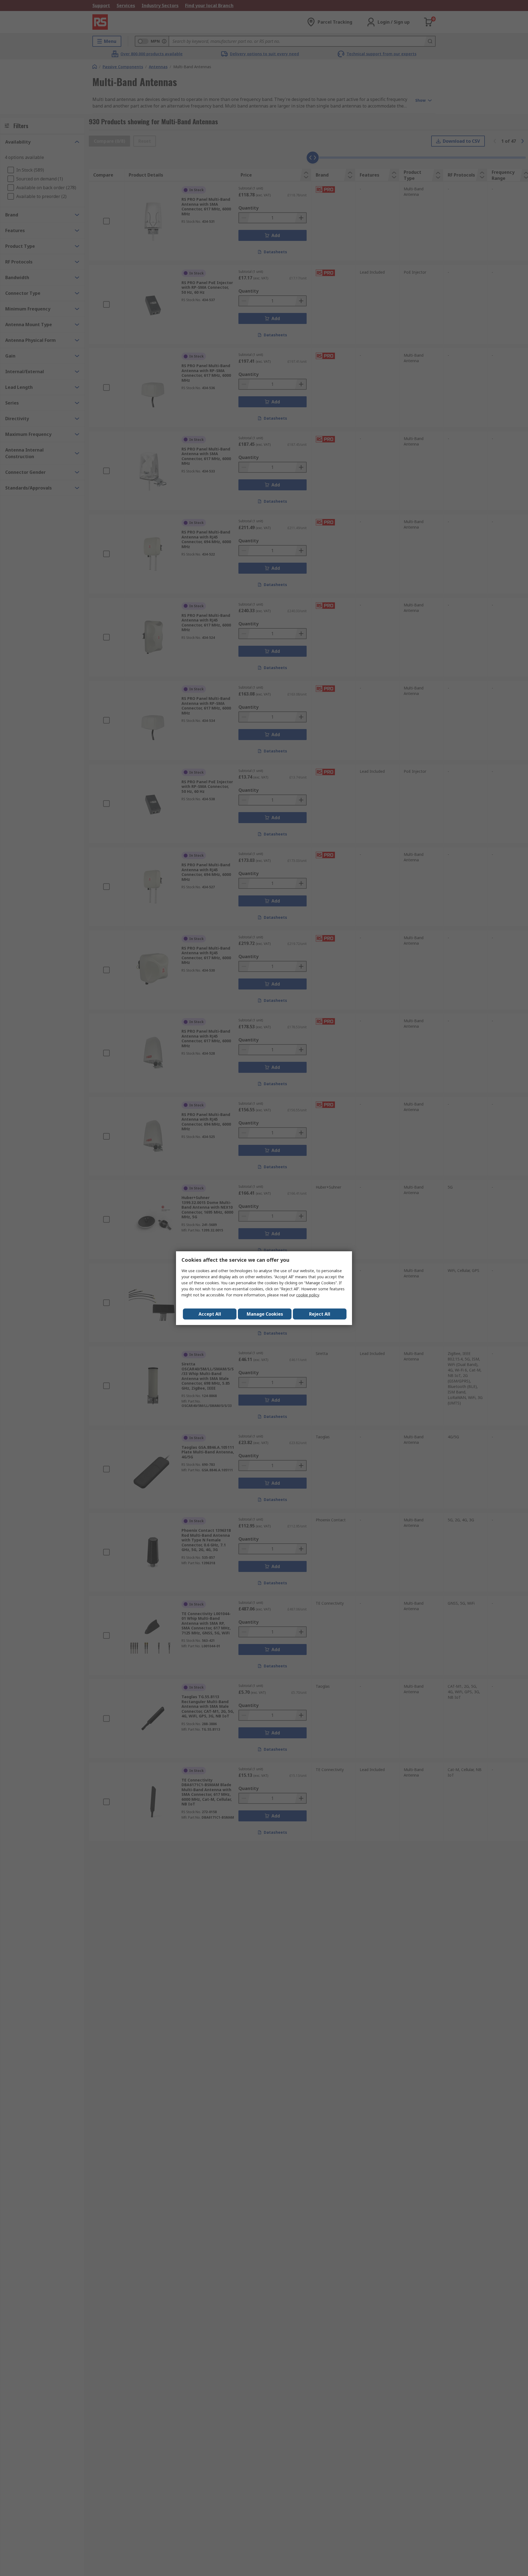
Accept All (210, 1314)
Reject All (320, 1314)
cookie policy (308, 1295)
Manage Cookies (265, 1314)
